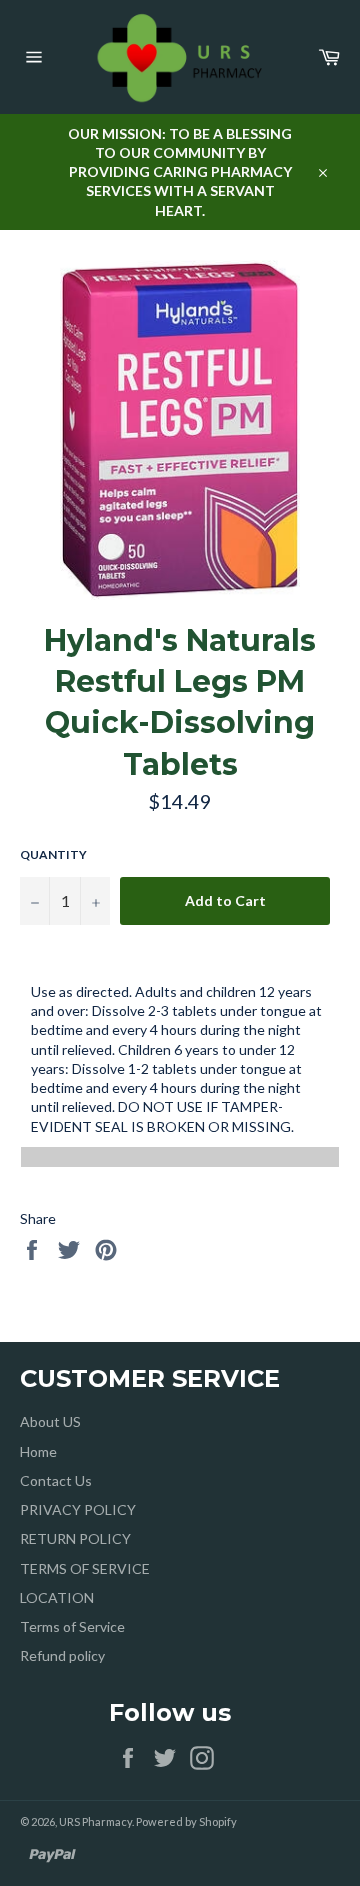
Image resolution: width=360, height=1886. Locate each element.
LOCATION (57, 1597)
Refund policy (62, 1655)
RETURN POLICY (75, 1538)
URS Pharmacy (95, 1821)
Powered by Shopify (186, 1821)
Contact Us (56, 1480)
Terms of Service (72, 1626)
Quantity (53, 854)
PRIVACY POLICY (78, 1509)
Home (38, 1451)
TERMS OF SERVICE (85, 1568)
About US (50, 1421)
